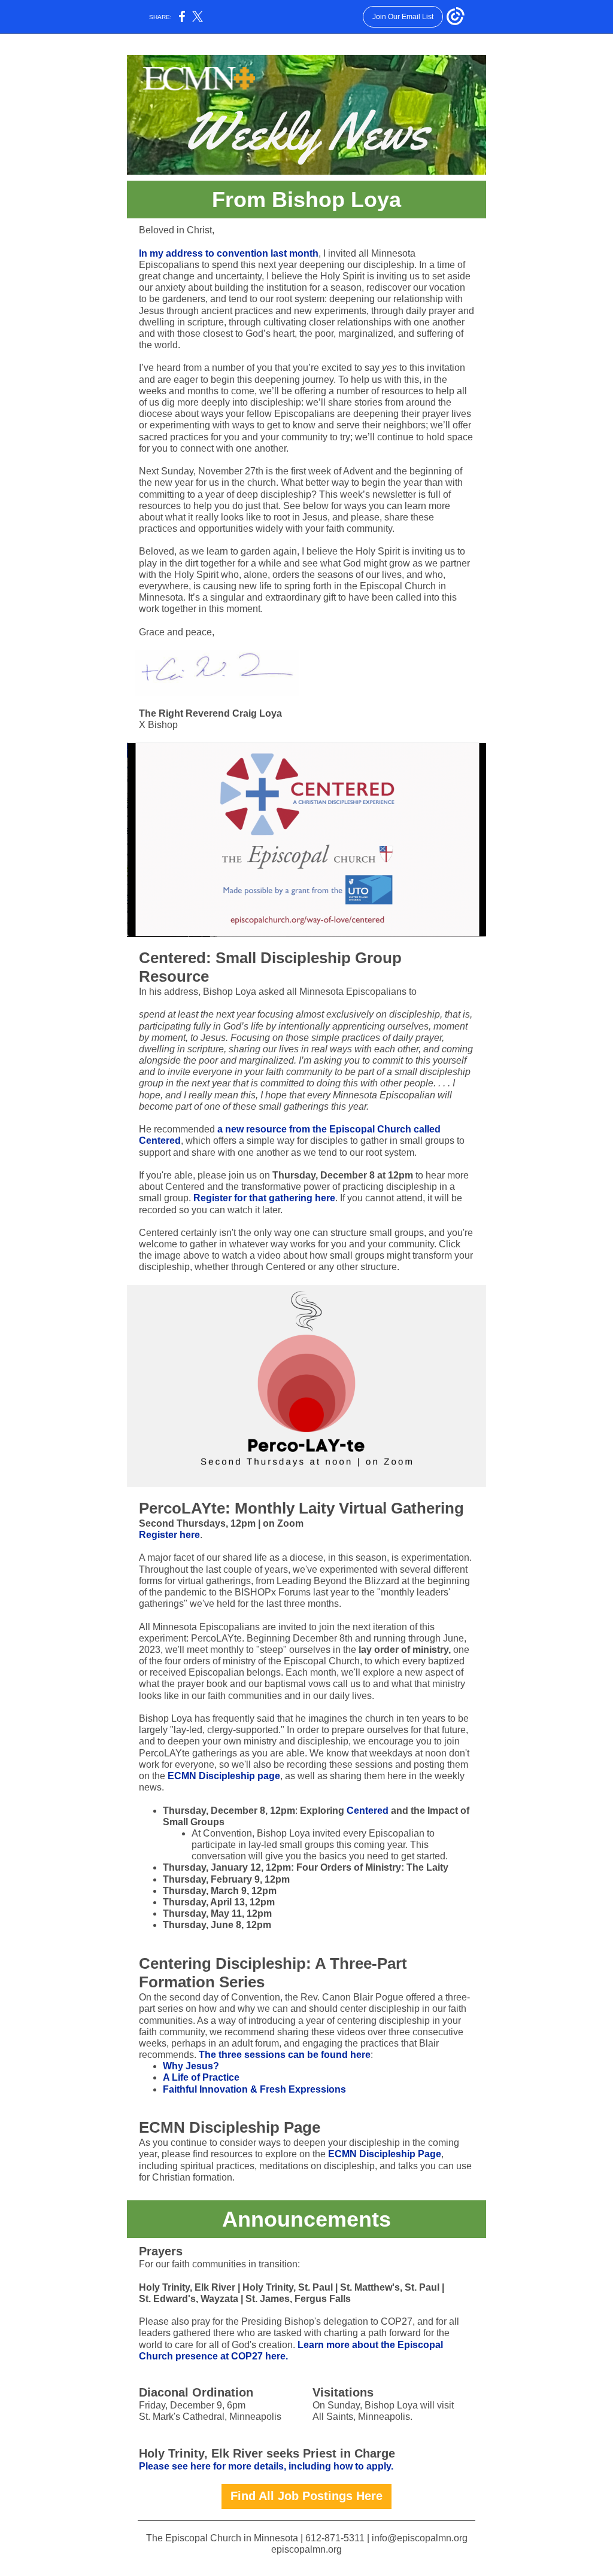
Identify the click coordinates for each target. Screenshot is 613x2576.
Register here (169, 1535)
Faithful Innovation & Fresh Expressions (254, 2089)
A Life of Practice (201, 2077)
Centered (368, 1811)
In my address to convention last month (229, 253)
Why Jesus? (191, 2066)
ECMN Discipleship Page (385, 2154)
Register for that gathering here (264, 1198)
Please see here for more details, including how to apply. (266, 2466)
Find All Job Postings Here (306, 2496)
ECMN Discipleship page (224, 1776)
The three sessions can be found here (285, 2055)
